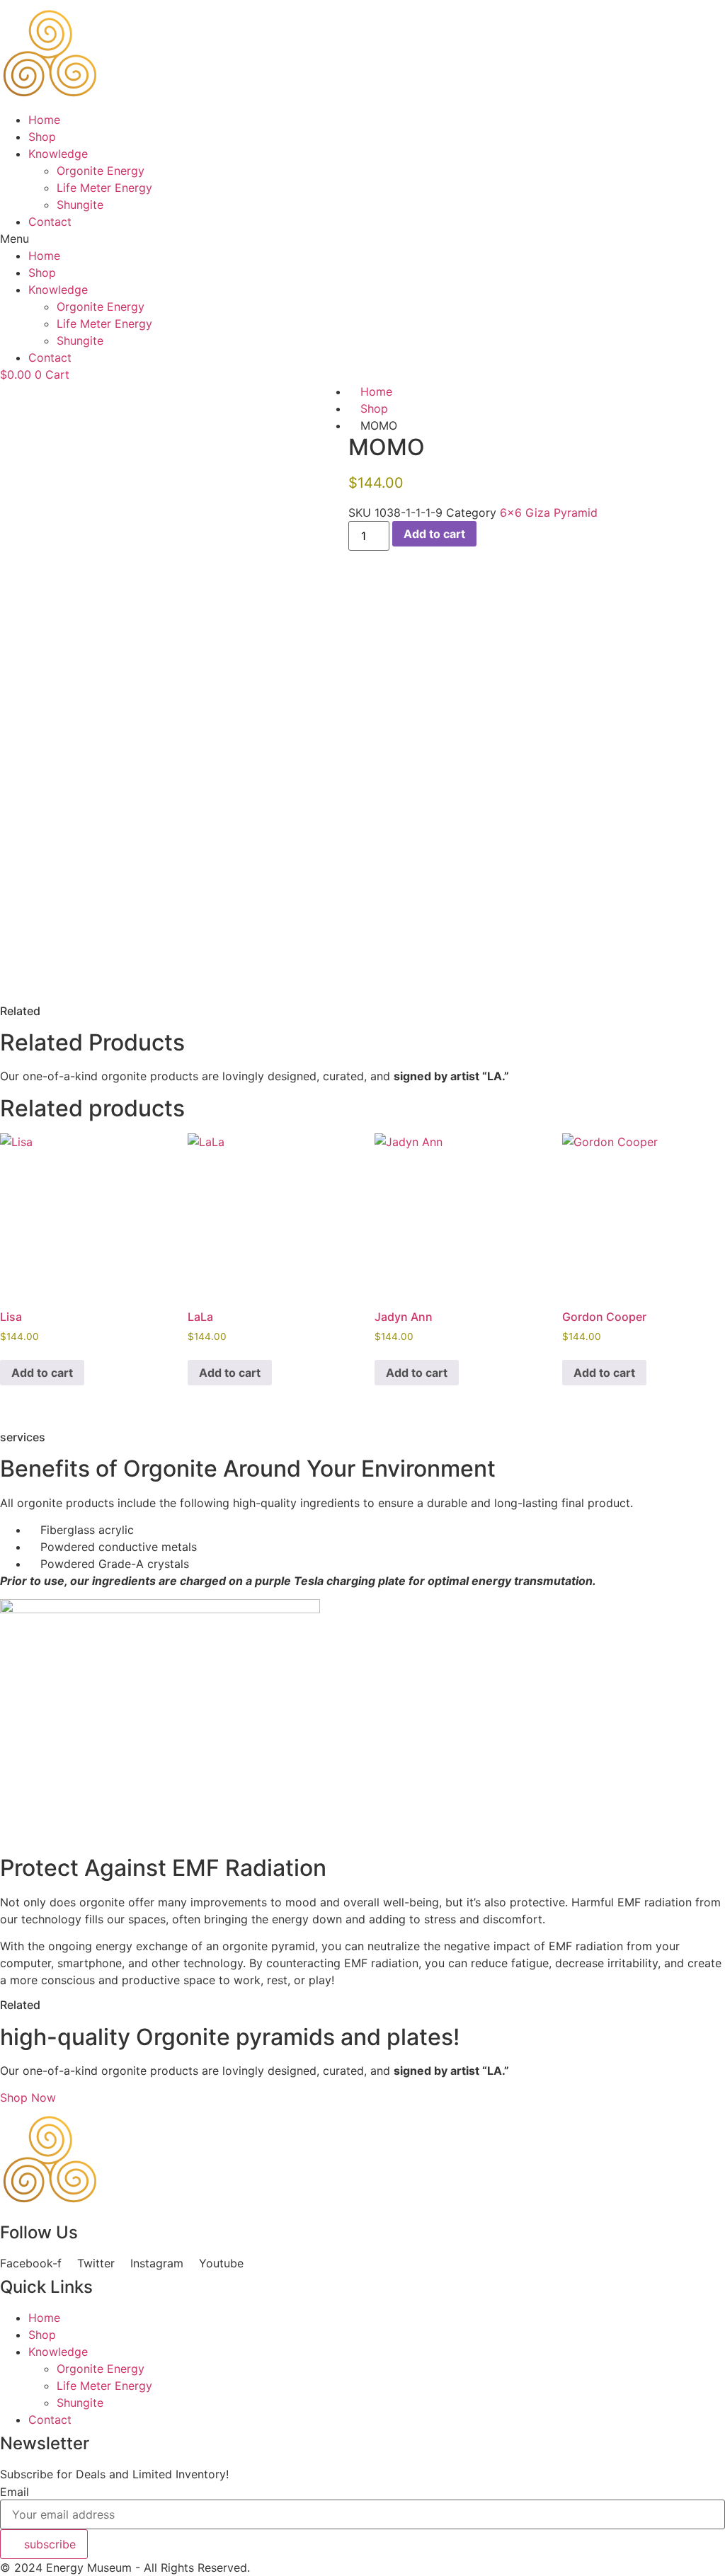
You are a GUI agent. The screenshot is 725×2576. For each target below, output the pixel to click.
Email (15, 2492)
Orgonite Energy (101, 171)
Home (44, 120)
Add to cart (434, 534)
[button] (362, 239)
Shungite (80, 205)
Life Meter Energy (104, 188)
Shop (42, 137)
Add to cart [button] (42, 1373)
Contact (50, 222)
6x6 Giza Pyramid (549, 513)
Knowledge (58, 154)
